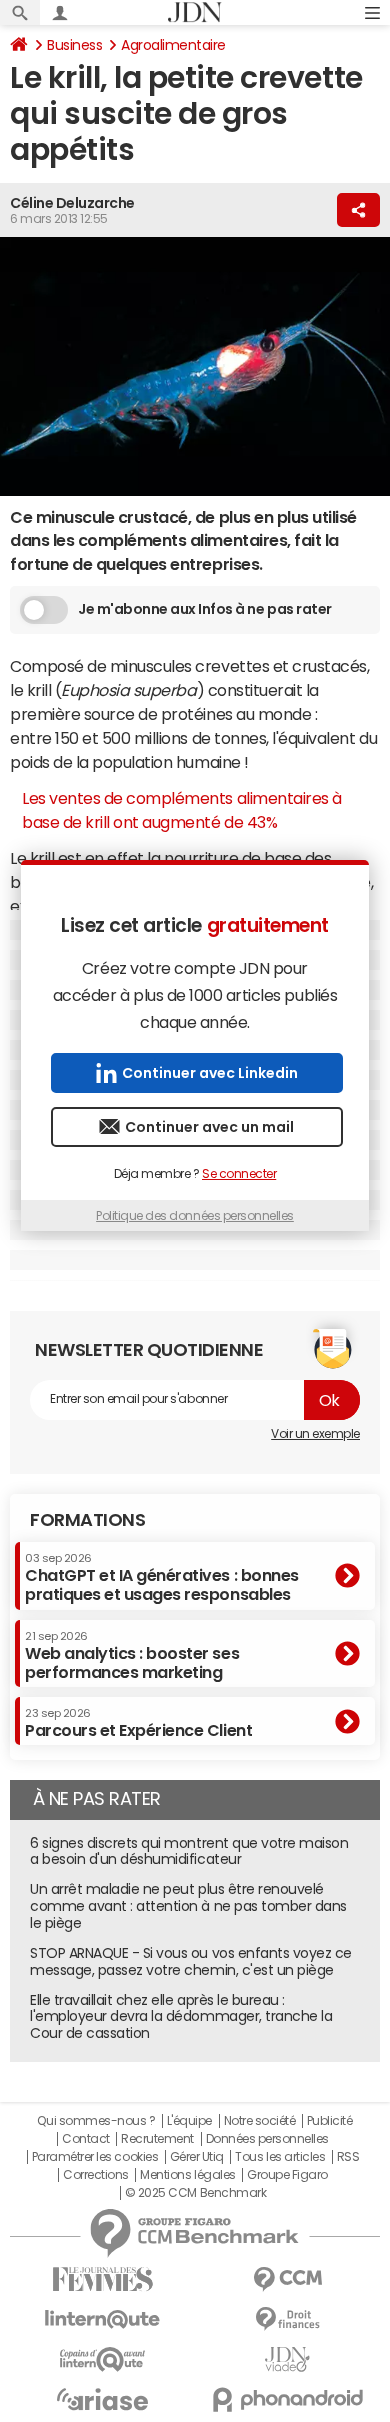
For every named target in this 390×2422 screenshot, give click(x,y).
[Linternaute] (102, 2319)
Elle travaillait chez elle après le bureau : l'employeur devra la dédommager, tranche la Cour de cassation (181, 2017)
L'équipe (189, 2121)
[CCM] (287, 2279)
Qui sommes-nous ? (96, 2121)
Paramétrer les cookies (95, 2157)
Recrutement (157, 2139)
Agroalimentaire (173, 45)
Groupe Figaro (287, 2175)
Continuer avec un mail (209, 1127)
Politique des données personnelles (195, 1216)
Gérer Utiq (197, 2157)
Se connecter (239, 1174)
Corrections (96, 2175)
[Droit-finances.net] (287, 2319)
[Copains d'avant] (102, 2359)
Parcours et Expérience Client (138, 1723)
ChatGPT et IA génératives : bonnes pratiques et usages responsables (162, 1577)
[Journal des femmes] (102, 2279)
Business (74, 45)
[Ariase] (102, 2399)
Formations (87, 1520)
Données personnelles (267, 2139)
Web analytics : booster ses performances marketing (132, 1655)
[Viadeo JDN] (287, 2359)
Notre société (260, 2121)
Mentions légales (187, 2175)
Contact (86, 2139)
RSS (348, 2157)
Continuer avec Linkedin (210, 1073)
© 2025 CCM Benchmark (195, 2193)
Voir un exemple (315, 1434)
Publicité (330, 2121)
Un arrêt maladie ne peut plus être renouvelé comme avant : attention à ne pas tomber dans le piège (188, 1906)
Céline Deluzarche (72, 203)
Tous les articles (280, 2157)
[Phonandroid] (287, 2399)
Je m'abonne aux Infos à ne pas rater (205, 609)
